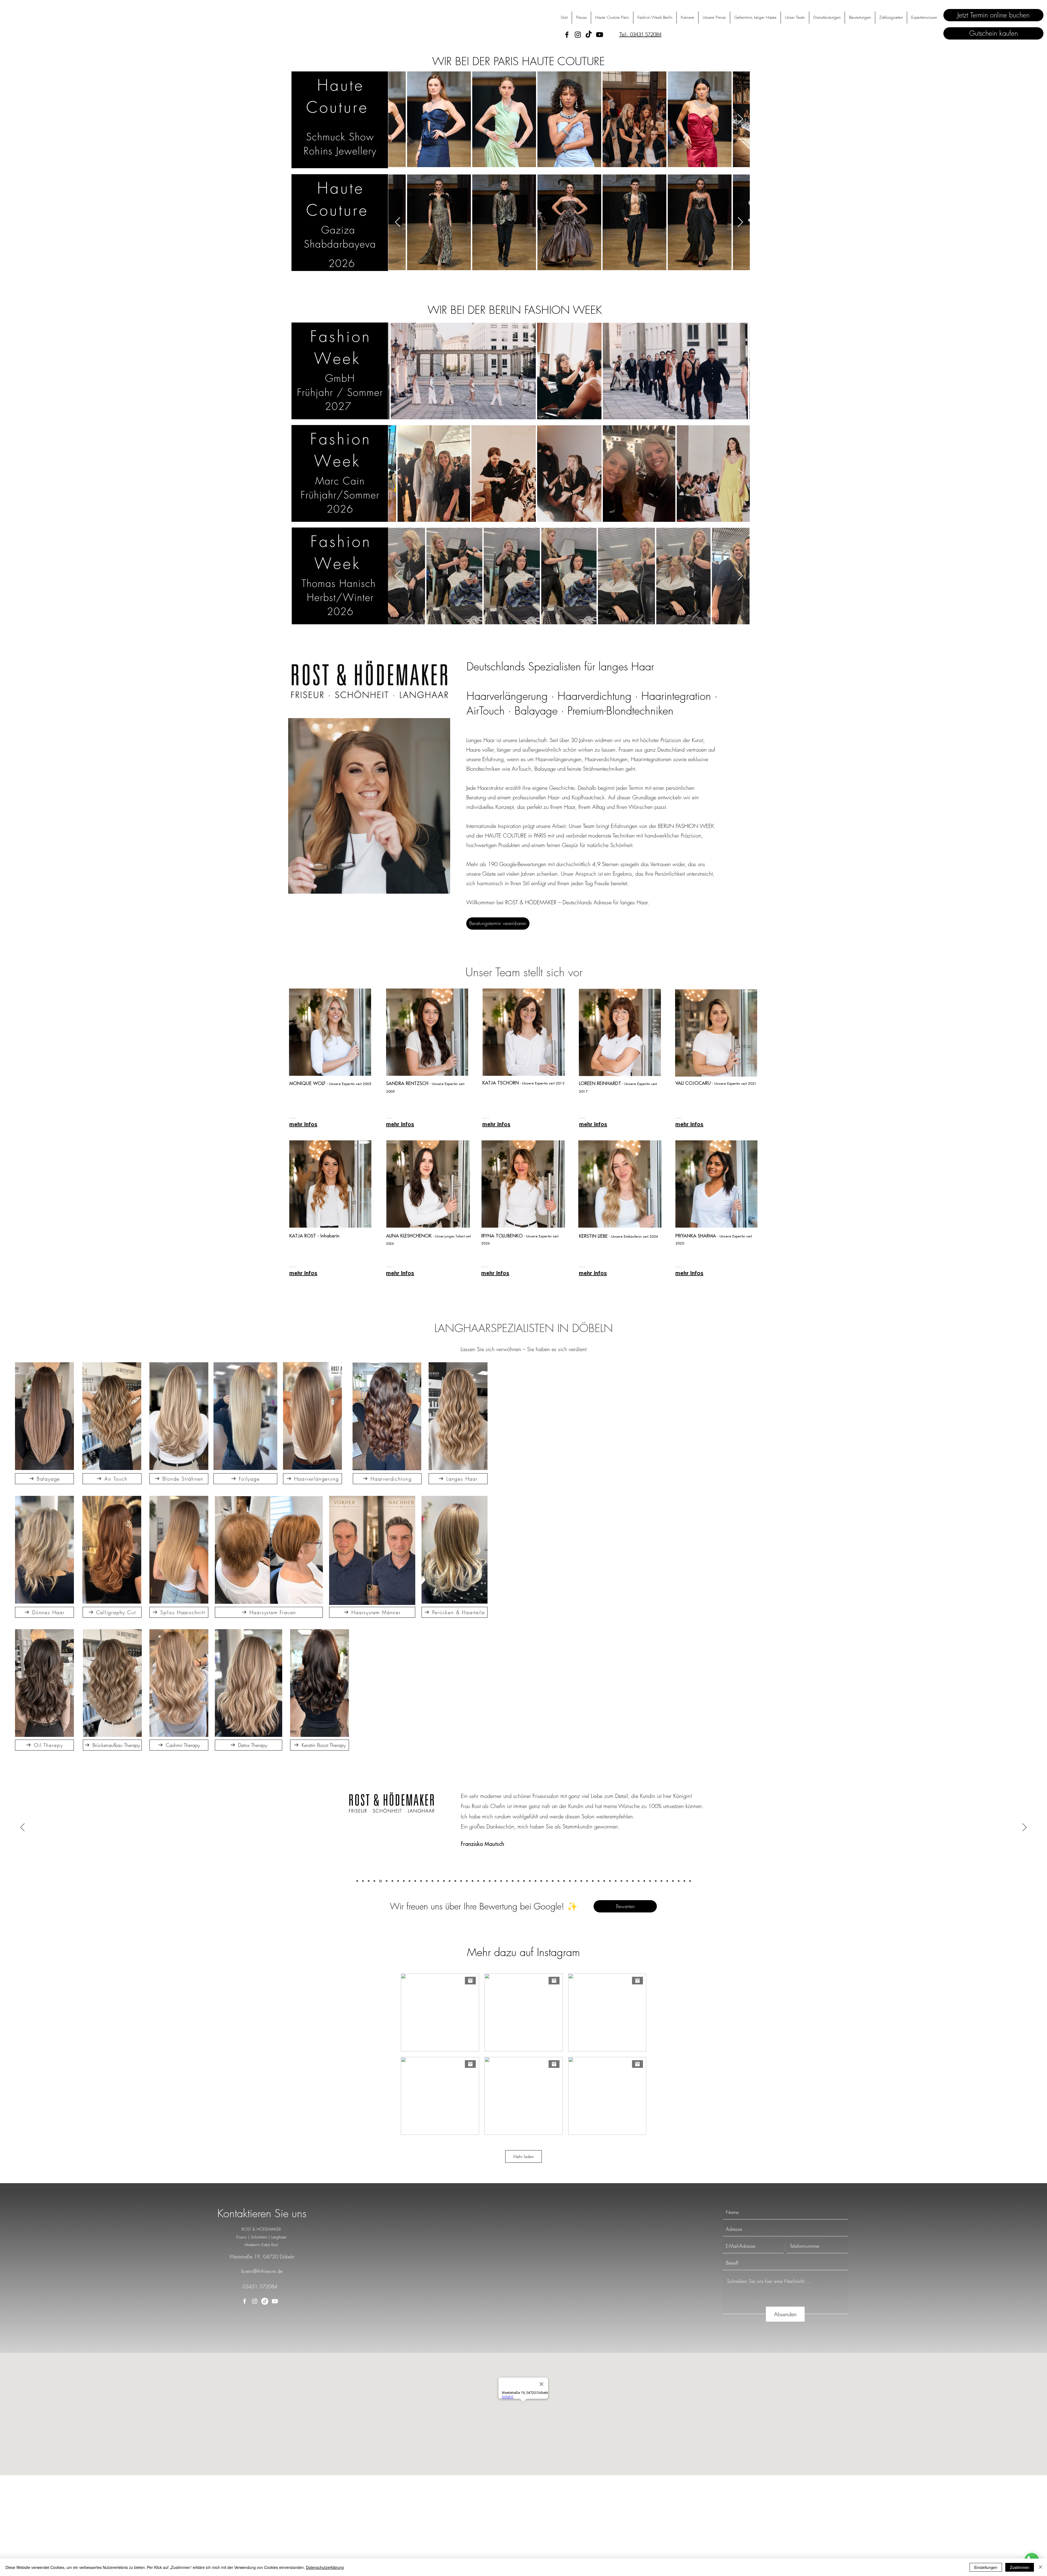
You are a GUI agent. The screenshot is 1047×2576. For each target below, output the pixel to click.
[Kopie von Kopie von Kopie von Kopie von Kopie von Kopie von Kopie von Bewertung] (604, 1881)
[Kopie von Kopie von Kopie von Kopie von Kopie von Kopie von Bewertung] (598, 1881)
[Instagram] (578, 35)
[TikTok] (589, 35)
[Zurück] (22, 1828)
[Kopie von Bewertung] (570, 1881)
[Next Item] (398, 119)
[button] (924, 18)
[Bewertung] (357, 1881)
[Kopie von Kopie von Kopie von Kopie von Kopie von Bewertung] (593, 1881)
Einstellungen (986, 2567)
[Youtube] (600, 35)
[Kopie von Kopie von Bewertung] (576, 1881)
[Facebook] (567, 35)
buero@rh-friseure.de (262, 2271)
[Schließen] (1040, 2567)
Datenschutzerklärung (325, 2567)
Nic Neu (470, 1846)
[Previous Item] (740, 119)
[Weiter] (1025, 1828)
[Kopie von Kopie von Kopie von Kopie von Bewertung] (587, 1881)
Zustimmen (1020, 2567)
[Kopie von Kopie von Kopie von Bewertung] (581, 1881)
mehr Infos (303, 1124)
